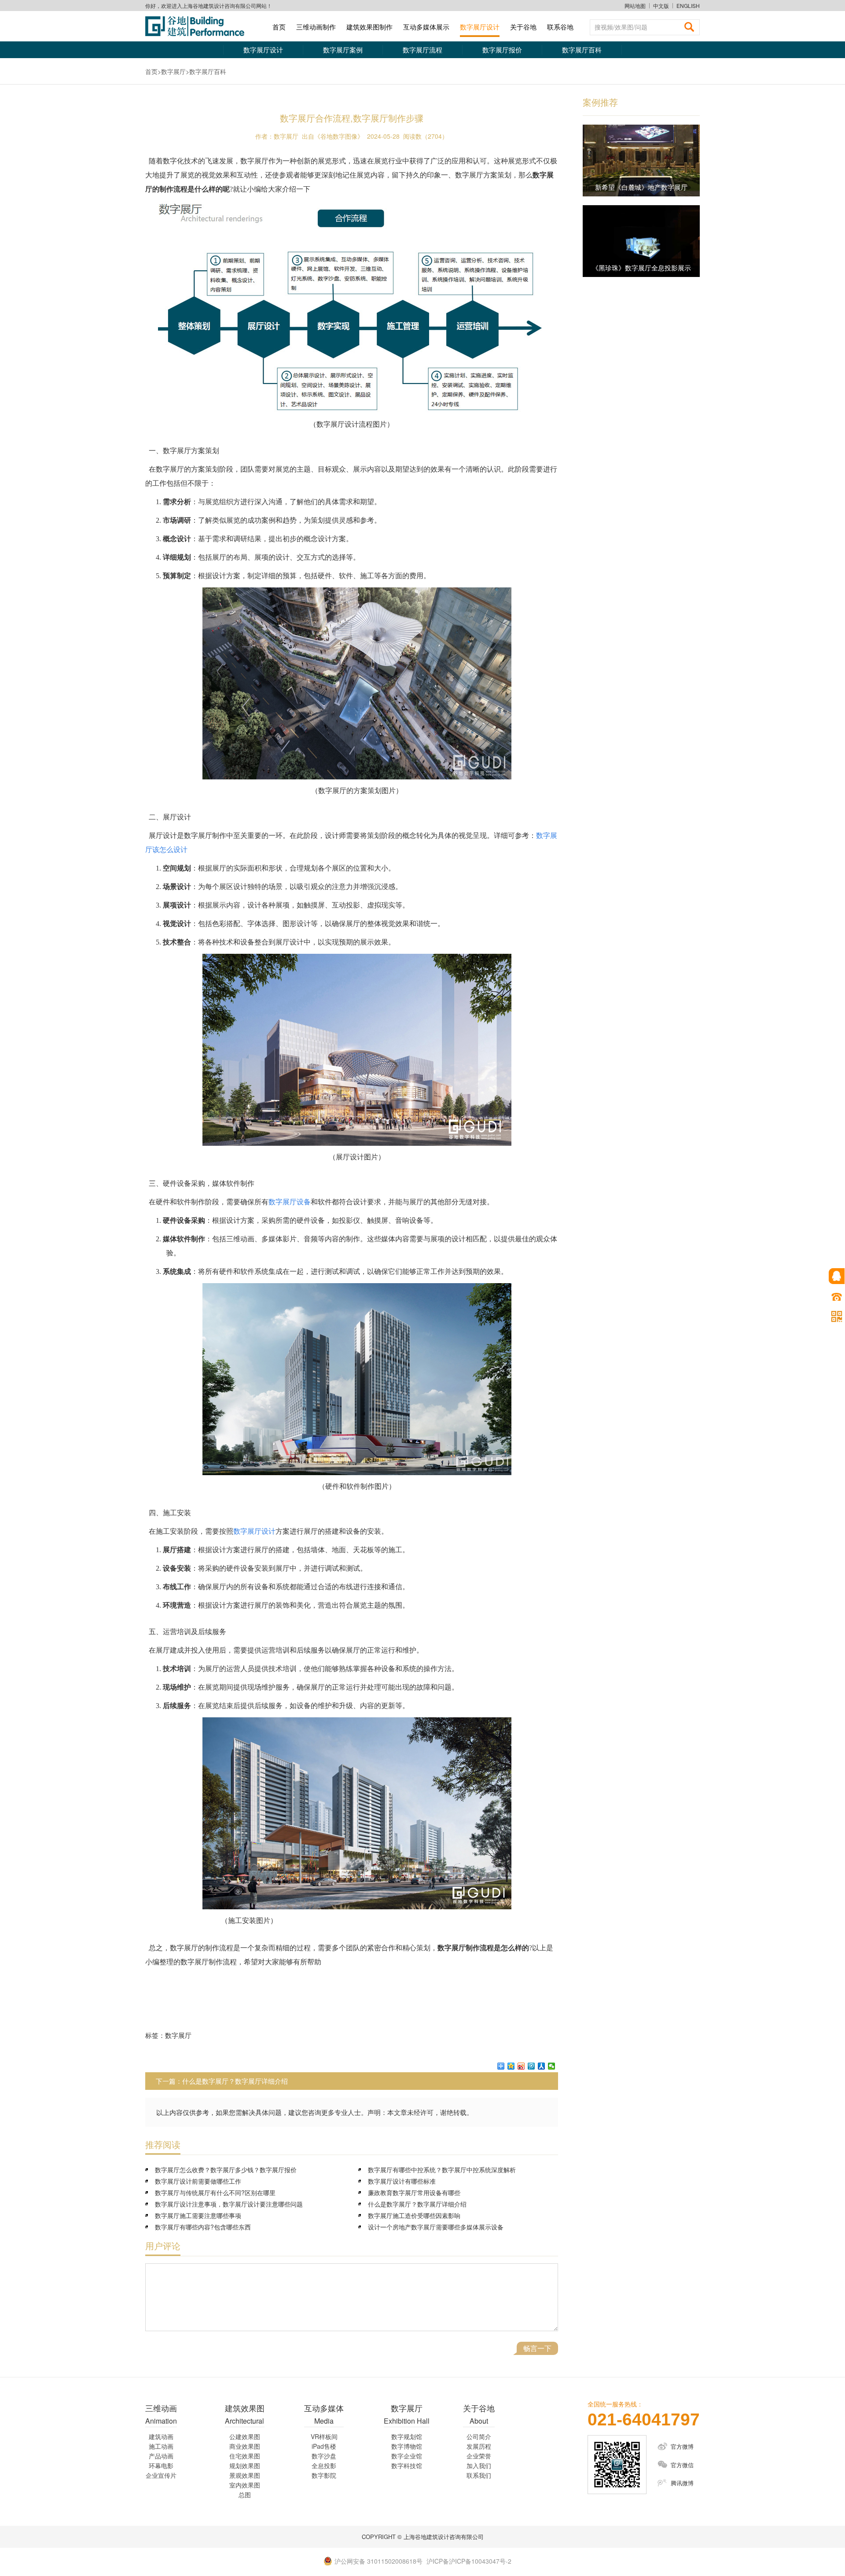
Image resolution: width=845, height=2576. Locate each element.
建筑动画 (161, 2436)
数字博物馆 (407, 2446)
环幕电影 (161, 2465)
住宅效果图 (245, 2456)
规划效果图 (245, 2465)
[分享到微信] (552, 2066)
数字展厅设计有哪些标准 (402, 2181)
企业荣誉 (479, 2456)
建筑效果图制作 (369, 27)
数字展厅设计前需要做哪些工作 (198, 2181)
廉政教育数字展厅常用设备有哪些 (414, 2192)
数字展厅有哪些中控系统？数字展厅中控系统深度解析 (442, 2170)
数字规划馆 (407, 2436)
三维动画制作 (316, 27)
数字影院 (324, 2475)
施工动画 (161, 2446)
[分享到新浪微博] (521, 2066)
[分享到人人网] (542, 2066)
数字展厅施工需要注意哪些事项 (198, 2215)
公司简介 (479, 2436)
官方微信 (682, 2465)
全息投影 (324, 2465)
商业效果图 (245, 2446)
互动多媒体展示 (426, 27)
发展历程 (479, 2446)
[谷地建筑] (198, 26)
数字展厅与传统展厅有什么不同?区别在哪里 (215, 2192)
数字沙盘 (324, 2456)
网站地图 (635, 6)
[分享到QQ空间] (511, 2066)
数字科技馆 (407, 2465)
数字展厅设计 (480, 27)
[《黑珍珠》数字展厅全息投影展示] (641, 241)
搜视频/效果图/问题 (621, 27)
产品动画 (161, 2456)
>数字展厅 (172, 71)
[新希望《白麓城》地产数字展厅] (641, 161)
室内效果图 (245, 2485)
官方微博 (682, 2446)
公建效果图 (245, 2436)
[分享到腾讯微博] (531, 2066)
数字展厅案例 (343, 50)
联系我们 (479, 2475)
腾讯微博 (682, 2483)
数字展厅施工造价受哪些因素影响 (414, 2215)
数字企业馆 (407, 2456)
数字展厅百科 (582, 50)
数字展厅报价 (502, 50)
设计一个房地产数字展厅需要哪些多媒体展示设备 (436, 2227)
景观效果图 (245, 2475)
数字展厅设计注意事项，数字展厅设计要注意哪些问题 (229, 2204)
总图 (245, 2495)
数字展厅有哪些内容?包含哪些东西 (203, 2227)
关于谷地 (523, 27)
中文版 (661, 6)
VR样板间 (324, 2436)
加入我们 (479, 2465)
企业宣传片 (161, 2475)
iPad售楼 (324, 2446)
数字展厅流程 (422, 50)
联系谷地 (560, 27)
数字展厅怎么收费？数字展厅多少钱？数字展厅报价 (226, 2170)
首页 (279, 27)
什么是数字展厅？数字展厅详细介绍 (235, 2081)
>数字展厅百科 (206, 71)
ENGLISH (688, 6)
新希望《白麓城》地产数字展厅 (641, 187)
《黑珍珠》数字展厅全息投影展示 (641, 268)
